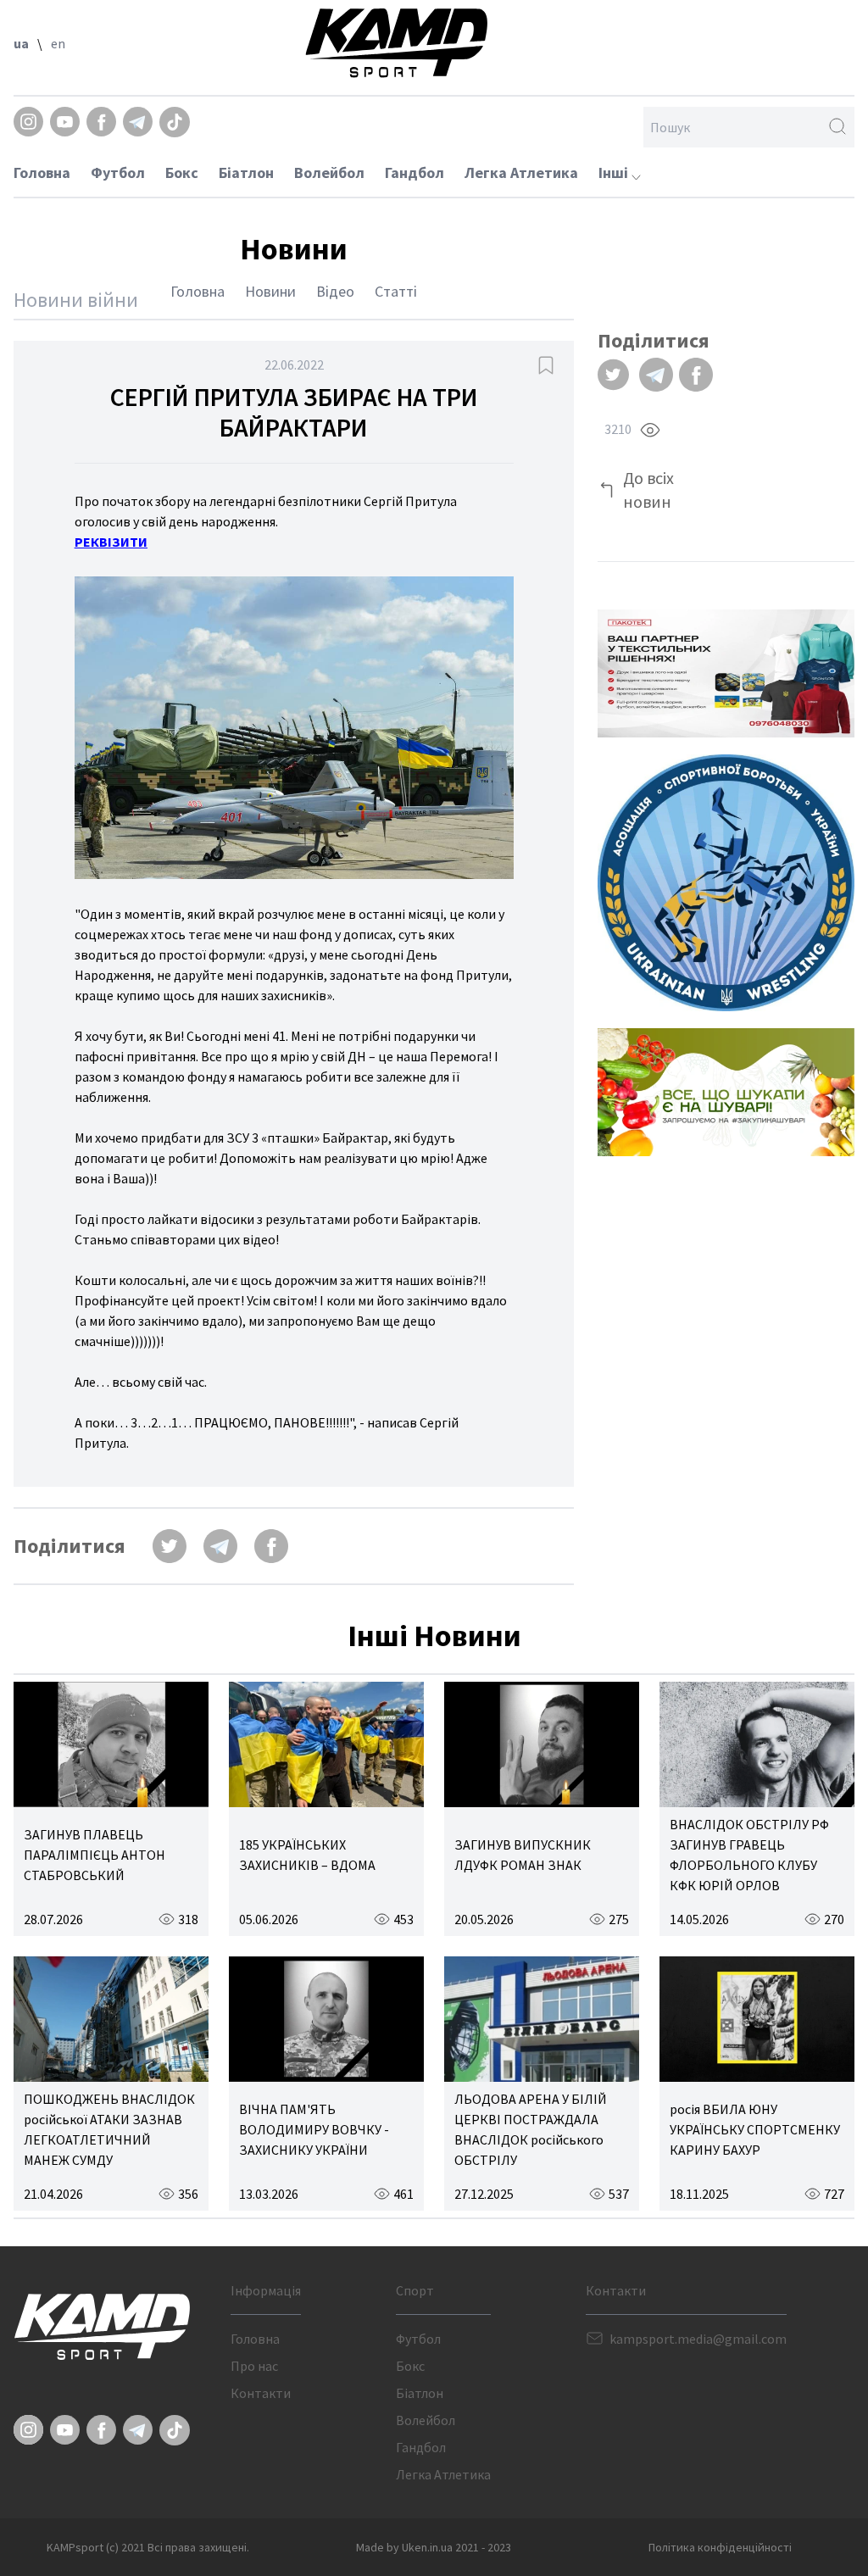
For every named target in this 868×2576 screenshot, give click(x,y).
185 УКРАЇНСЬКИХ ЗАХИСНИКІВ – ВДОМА (307, 1855)
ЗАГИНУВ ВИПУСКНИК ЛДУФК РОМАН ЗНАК (523, 1855)
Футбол (118, 172)
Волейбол (329, 172)
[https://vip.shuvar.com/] (726, 1092)
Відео (335, 291)
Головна (42, 172)
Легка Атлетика (521, 172)
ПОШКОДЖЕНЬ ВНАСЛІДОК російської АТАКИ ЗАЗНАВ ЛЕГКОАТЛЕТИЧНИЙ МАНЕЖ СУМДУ (109, 2129)
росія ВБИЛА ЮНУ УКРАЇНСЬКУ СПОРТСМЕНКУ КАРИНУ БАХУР (755, 2129)
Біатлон (246, 172)
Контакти (261, 2393)
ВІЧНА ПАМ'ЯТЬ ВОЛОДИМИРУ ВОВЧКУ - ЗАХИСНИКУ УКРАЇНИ (314, 2129)
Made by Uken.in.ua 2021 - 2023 (434, 2547)
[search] (837, 127)
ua (21, 43)
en (58, 43)
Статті (396, 291)
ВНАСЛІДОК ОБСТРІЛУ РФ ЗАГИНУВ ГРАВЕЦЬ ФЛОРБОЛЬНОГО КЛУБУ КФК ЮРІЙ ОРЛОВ (749, 1855)
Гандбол (415, 172)
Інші (615, 172)
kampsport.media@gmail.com (698, 2339)
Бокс (182, 172)
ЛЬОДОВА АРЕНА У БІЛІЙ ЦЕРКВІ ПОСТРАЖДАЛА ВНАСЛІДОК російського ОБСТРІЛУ (531, 2129)
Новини (270, 291)
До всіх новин (648, 490)
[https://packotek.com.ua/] (726, 673)
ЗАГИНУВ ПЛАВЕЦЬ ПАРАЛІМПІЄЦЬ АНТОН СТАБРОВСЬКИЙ (95, 1855)
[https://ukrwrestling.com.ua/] (726, 883)
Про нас (254, 2366)
